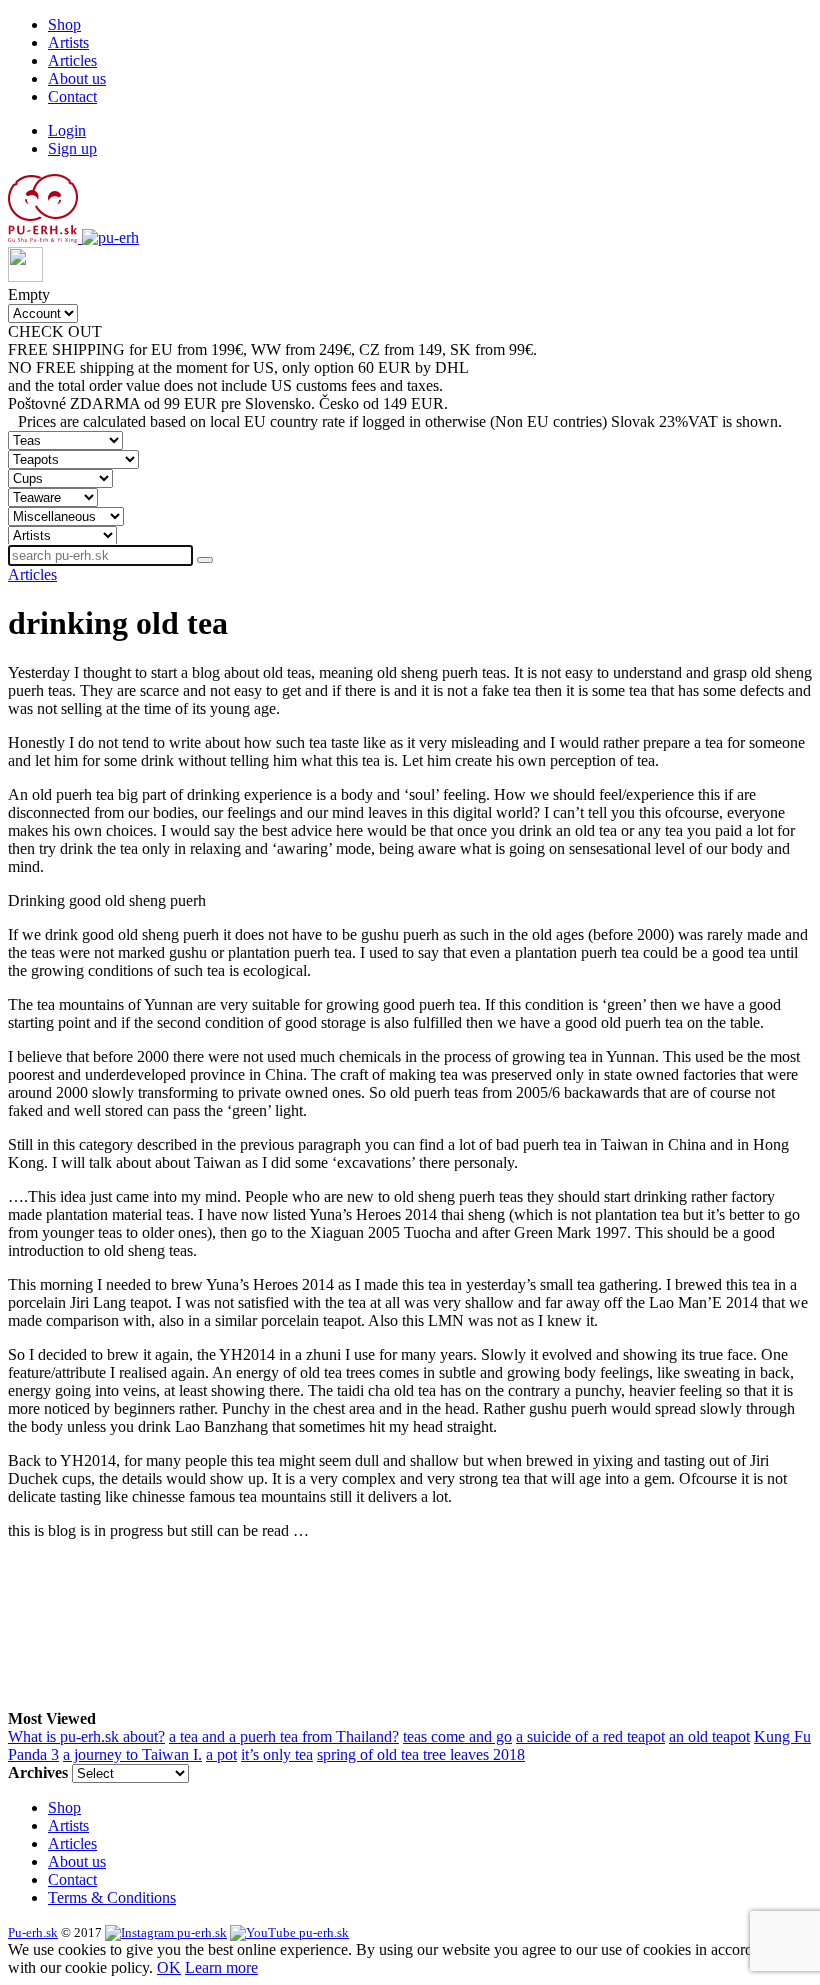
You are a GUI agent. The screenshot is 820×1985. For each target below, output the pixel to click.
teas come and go (457, 1736)
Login (67, 130)
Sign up (72, 148)
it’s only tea (277, 1754)
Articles (72, 60)
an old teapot (709, 1736)
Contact (72, 96)
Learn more (221, 1967)
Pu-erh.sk (33, 1932)
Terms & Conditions (112, 1897)
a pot (221, 1754)
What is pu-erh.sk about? (86, 1736)
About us (77, 78)
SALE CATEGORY (172, 331)
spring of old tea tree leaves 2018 (421, 1754)
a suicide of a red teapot (590, 1736)
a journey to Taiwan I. (132, 1754)
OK (169, 1967)
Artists (68, 42)
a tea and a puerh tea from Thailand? (284, 1736)
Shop (64, 24)
